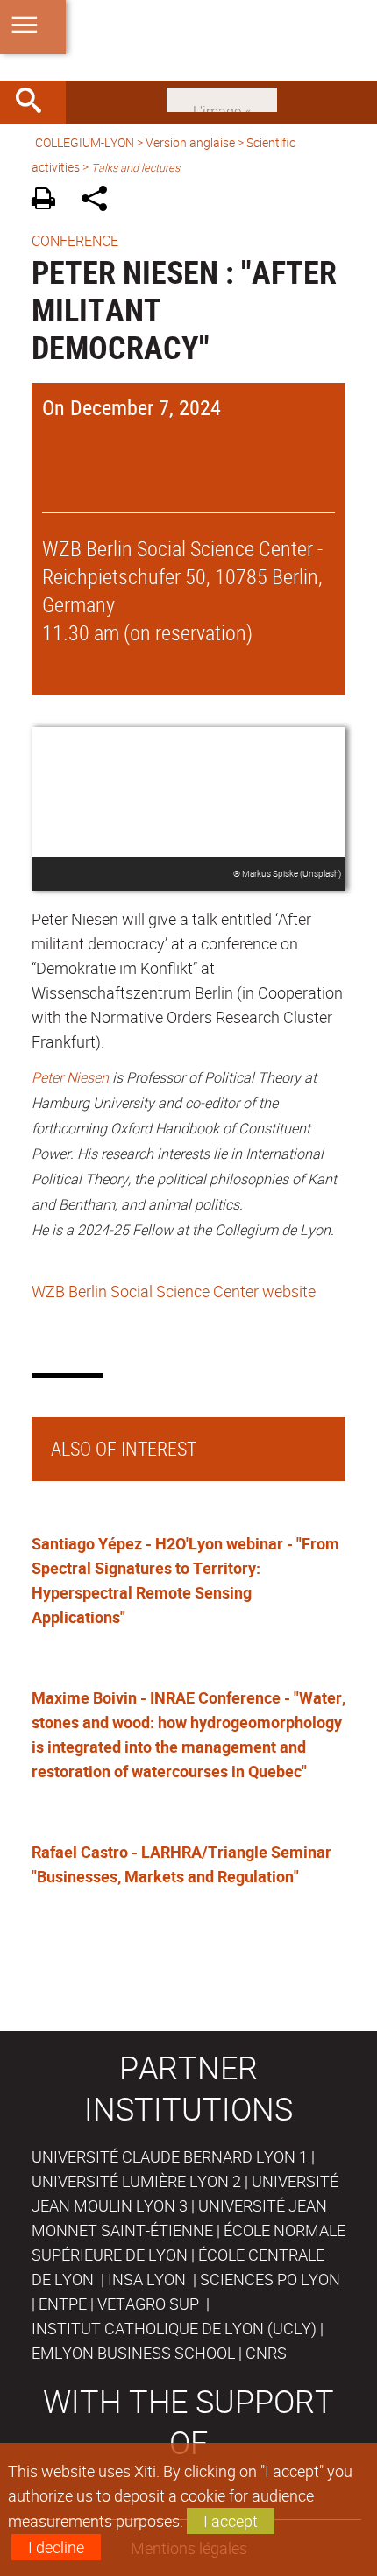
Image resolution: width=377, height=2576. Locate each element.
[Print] (50, 201)
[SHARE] (100, 201)
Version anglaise (190, 142)
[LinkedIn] (222, 98)
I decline (56, 2547)
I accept (231, 2521)
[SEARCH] (35, 102)
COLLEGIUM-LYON (85, 142)
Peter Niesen (70, 1077)
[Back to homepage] (188, 40)
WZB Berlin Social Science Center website (174, 1291)
